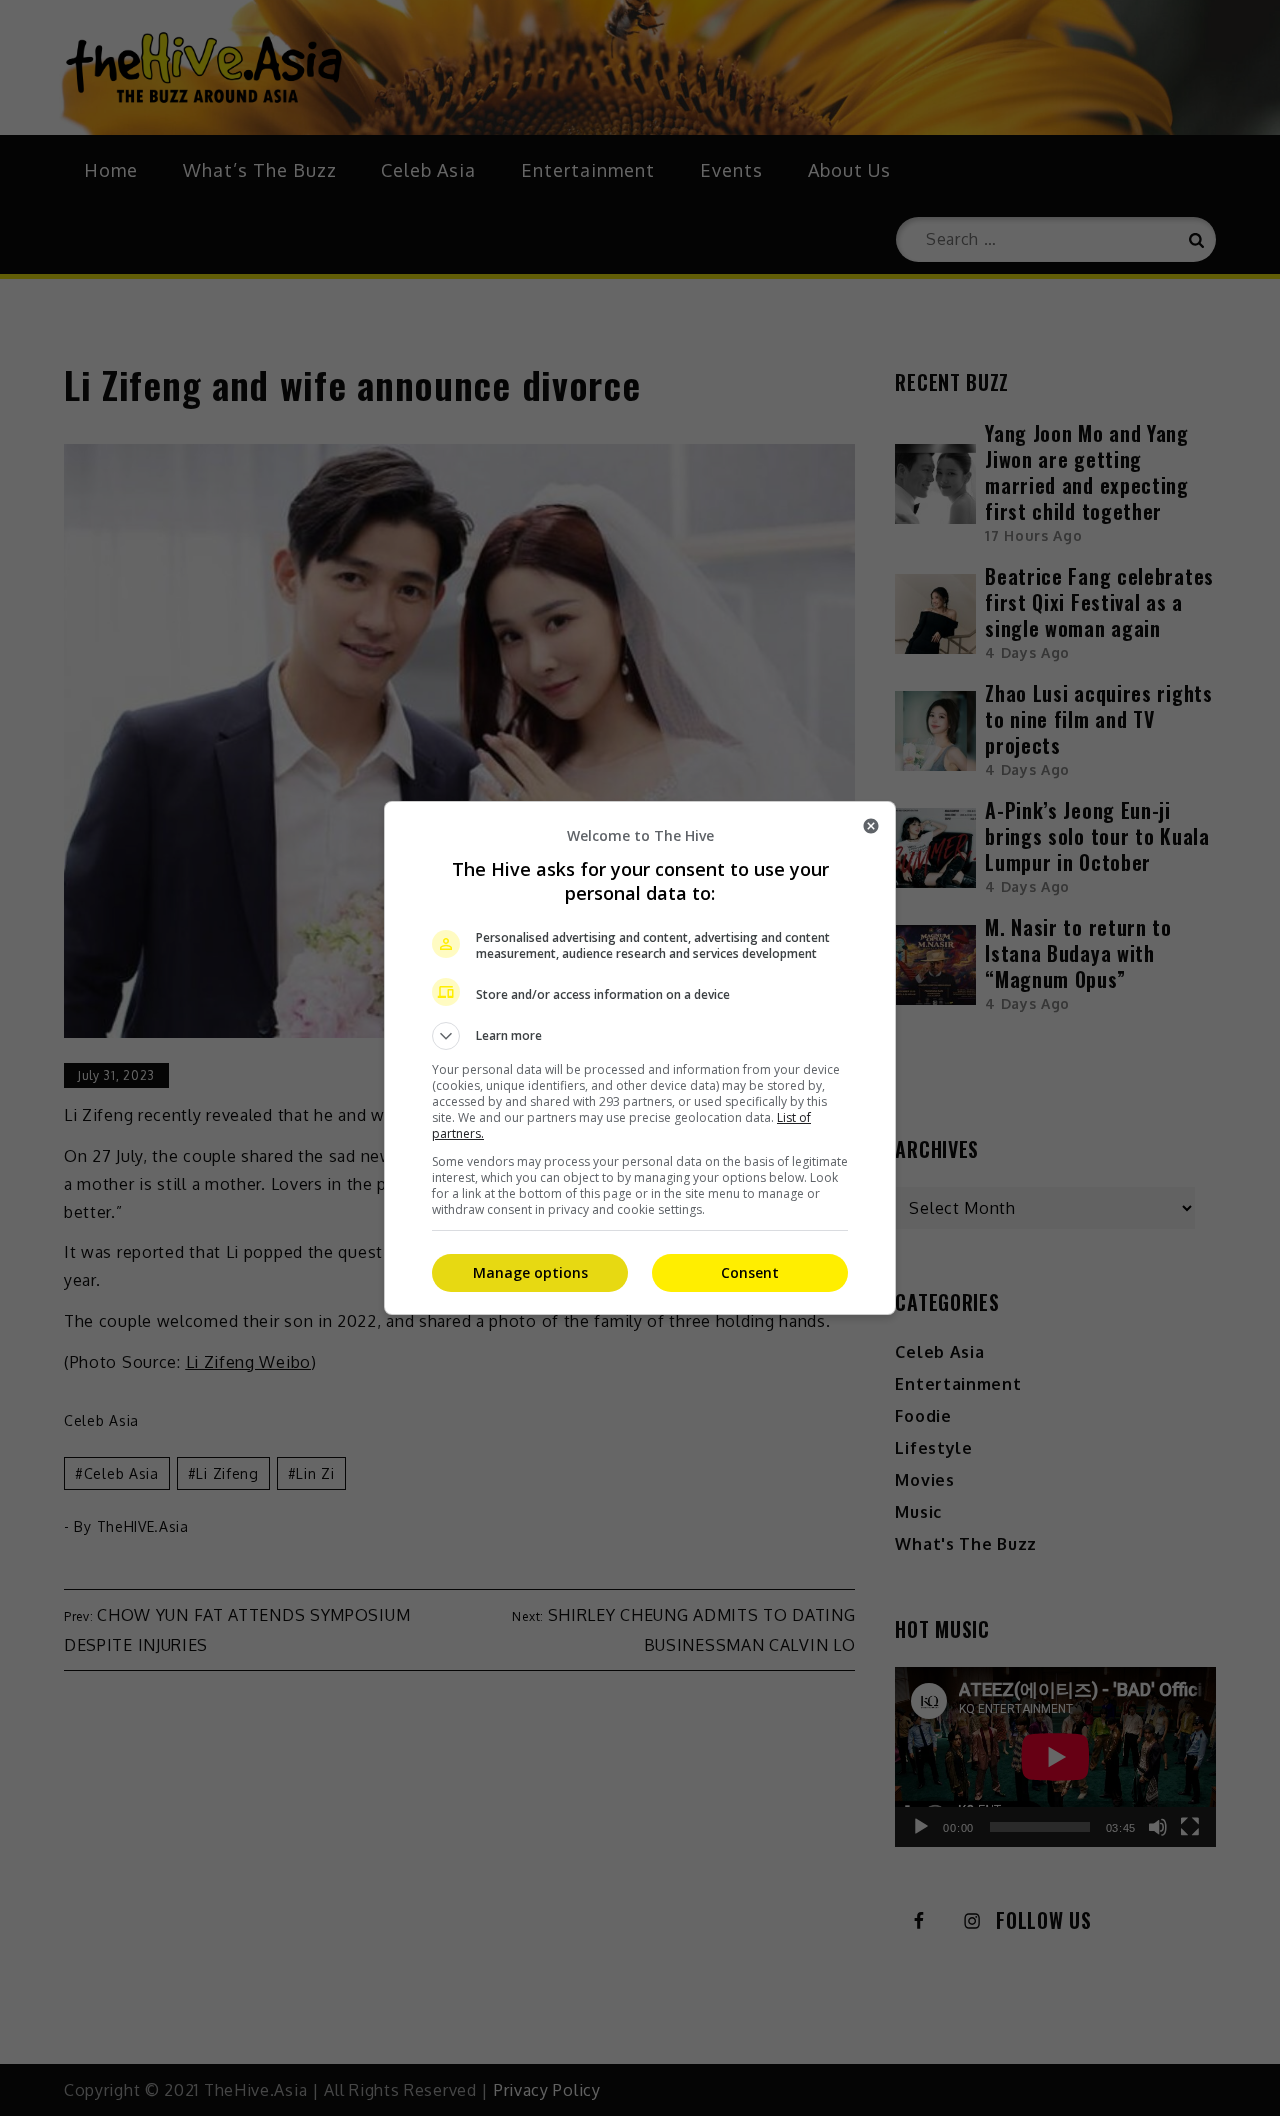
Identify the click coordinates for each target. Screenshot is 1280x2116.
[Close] (871, 826)
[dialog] (640, 1058)
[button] (640, 1036)
